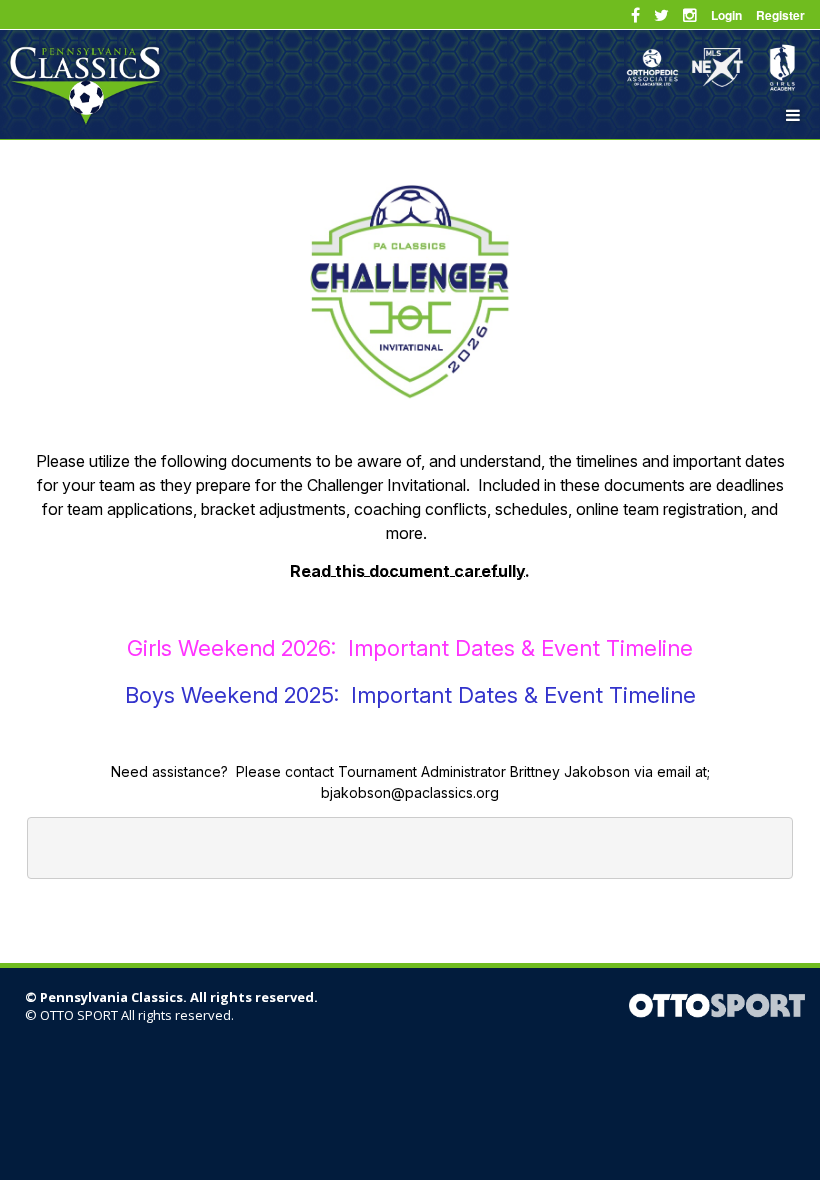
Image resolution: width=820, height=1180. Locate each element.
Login (726, 15)
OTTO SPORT (79, 1015)
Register (780, 15)
